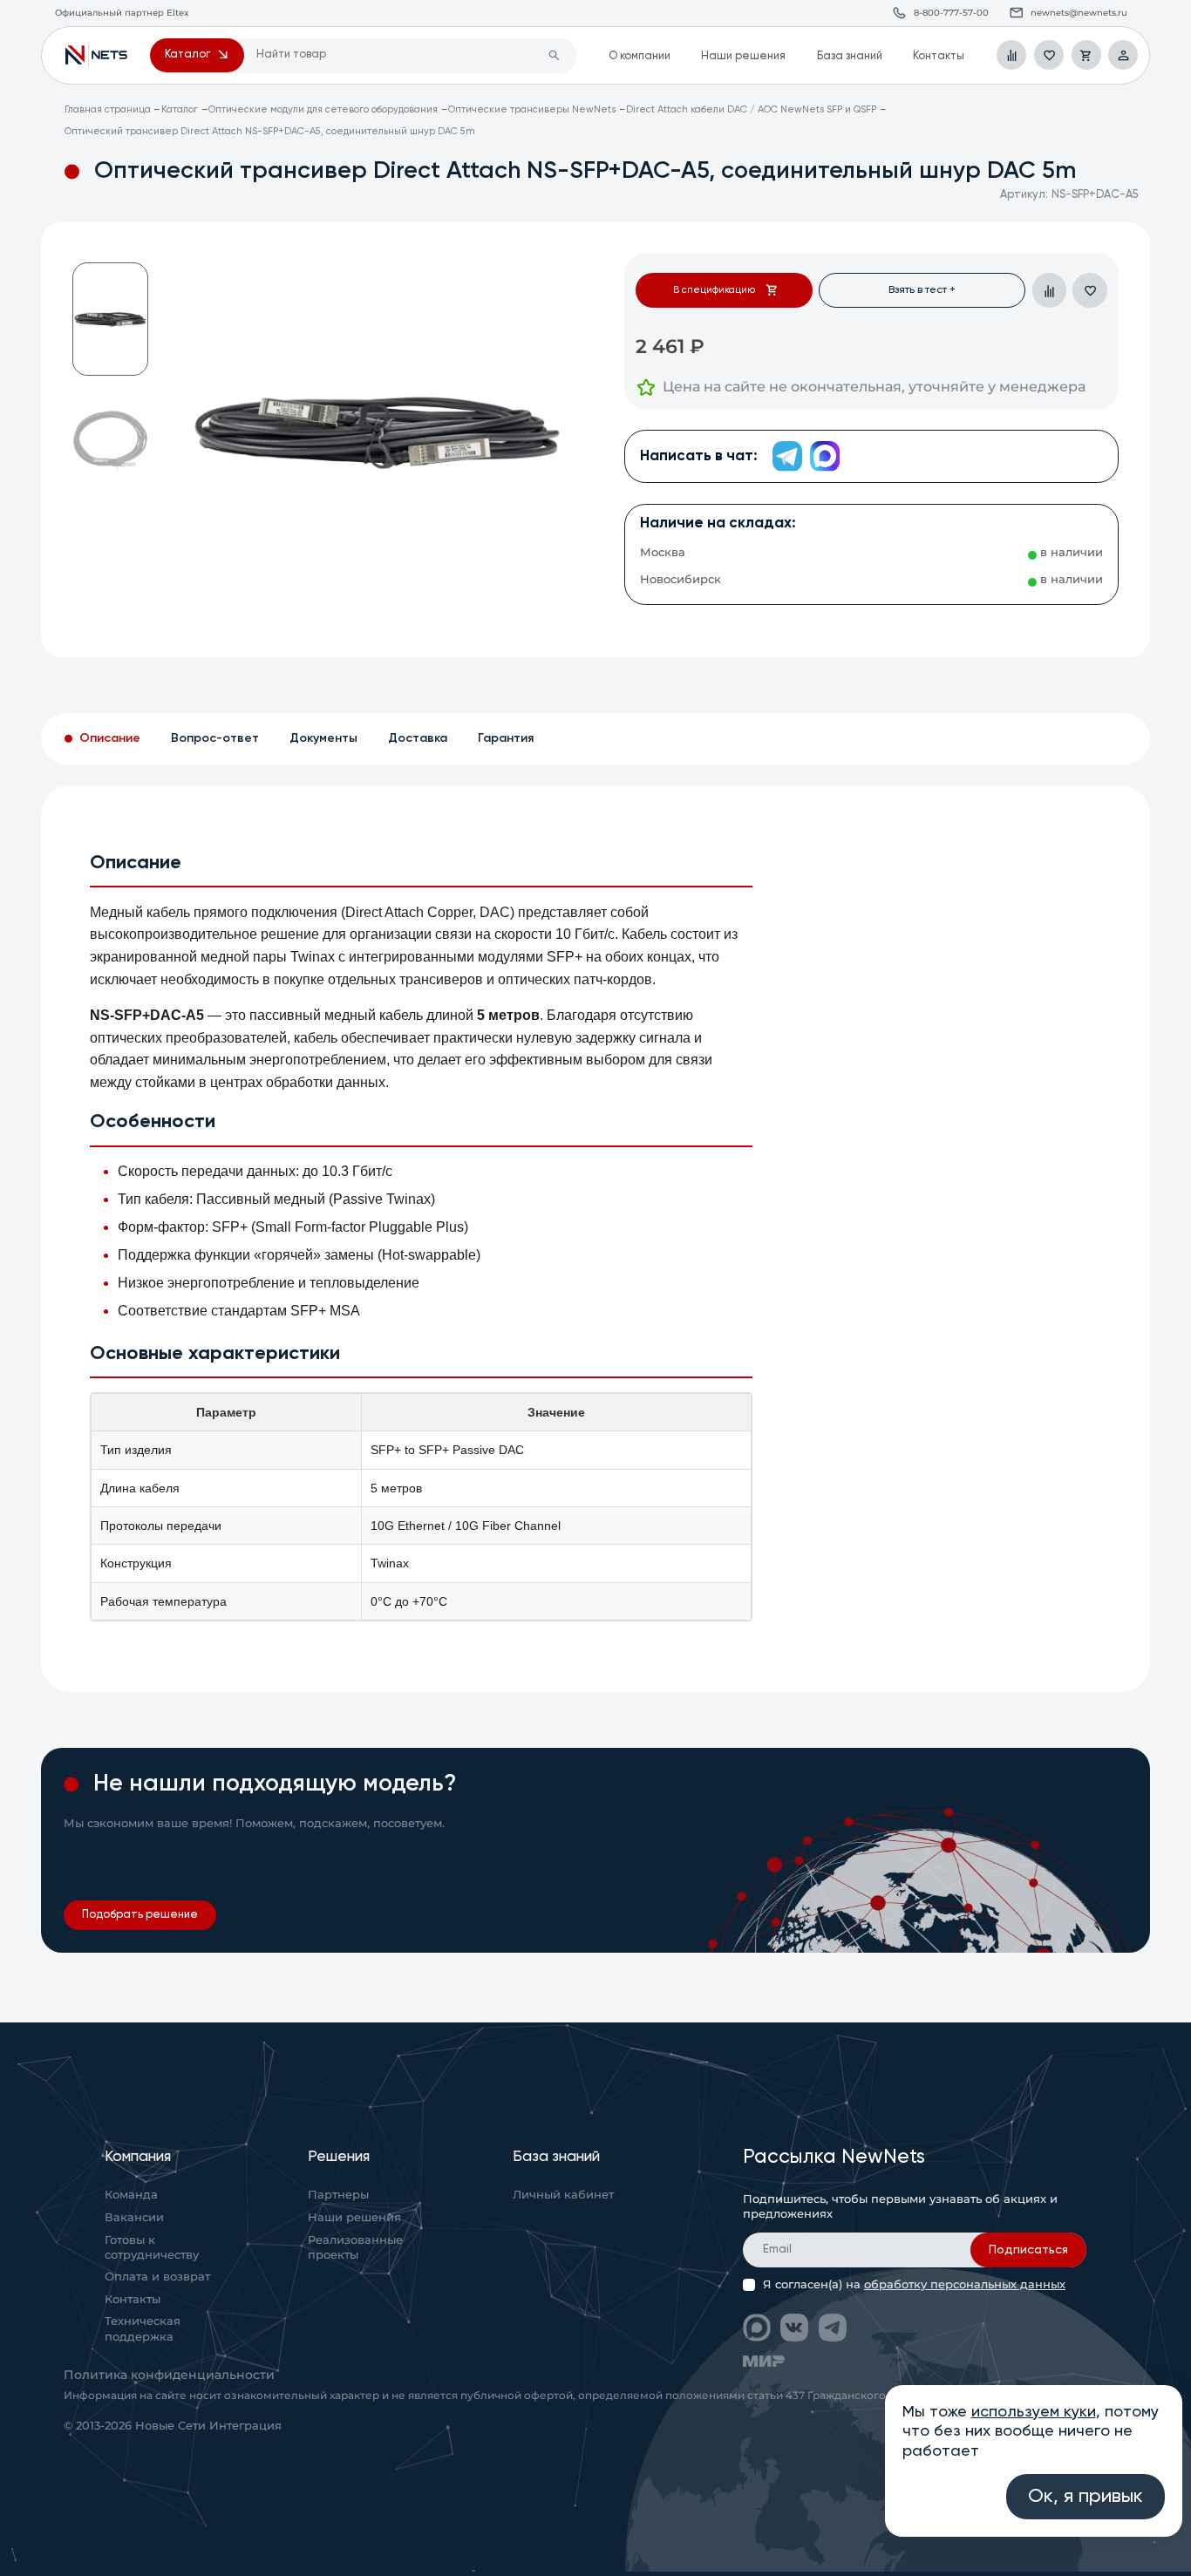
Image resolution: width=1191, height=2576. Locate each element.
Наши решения (743, 56)
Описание (110, 738)
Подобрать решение (140, 1915)
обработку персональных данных (965, 2284)
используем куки (1034, 2412)
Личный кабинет (563, 2195)
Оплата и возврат (157, 2277)
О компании (640, 56)
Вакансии (134, 2217)
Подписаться (1028, 2250)
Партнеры (338, 2195)
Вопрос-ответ (215, 738)
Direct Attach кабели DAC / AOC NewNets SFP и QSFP (751, 110)
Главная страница (108, 110)
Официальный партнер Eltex (96, 55)
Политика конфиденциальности (169, 2375)
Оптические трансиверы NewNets (532, 110)
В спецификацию (714, 290)
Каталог (180, 110)
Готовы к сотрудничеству (152, 2247)
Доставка (418, 738)
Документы (323, 738)
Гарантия (506, 738)
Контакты (939, 56)
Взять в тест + (922, 290)
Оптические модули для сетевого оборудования (323, 110)
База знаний (850, 56)
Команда (131, 2195)
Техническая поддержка (143, 2329)
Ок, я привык (1086, 2497)
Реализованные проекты (355, 2247)
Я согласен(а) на (914, 2285)
